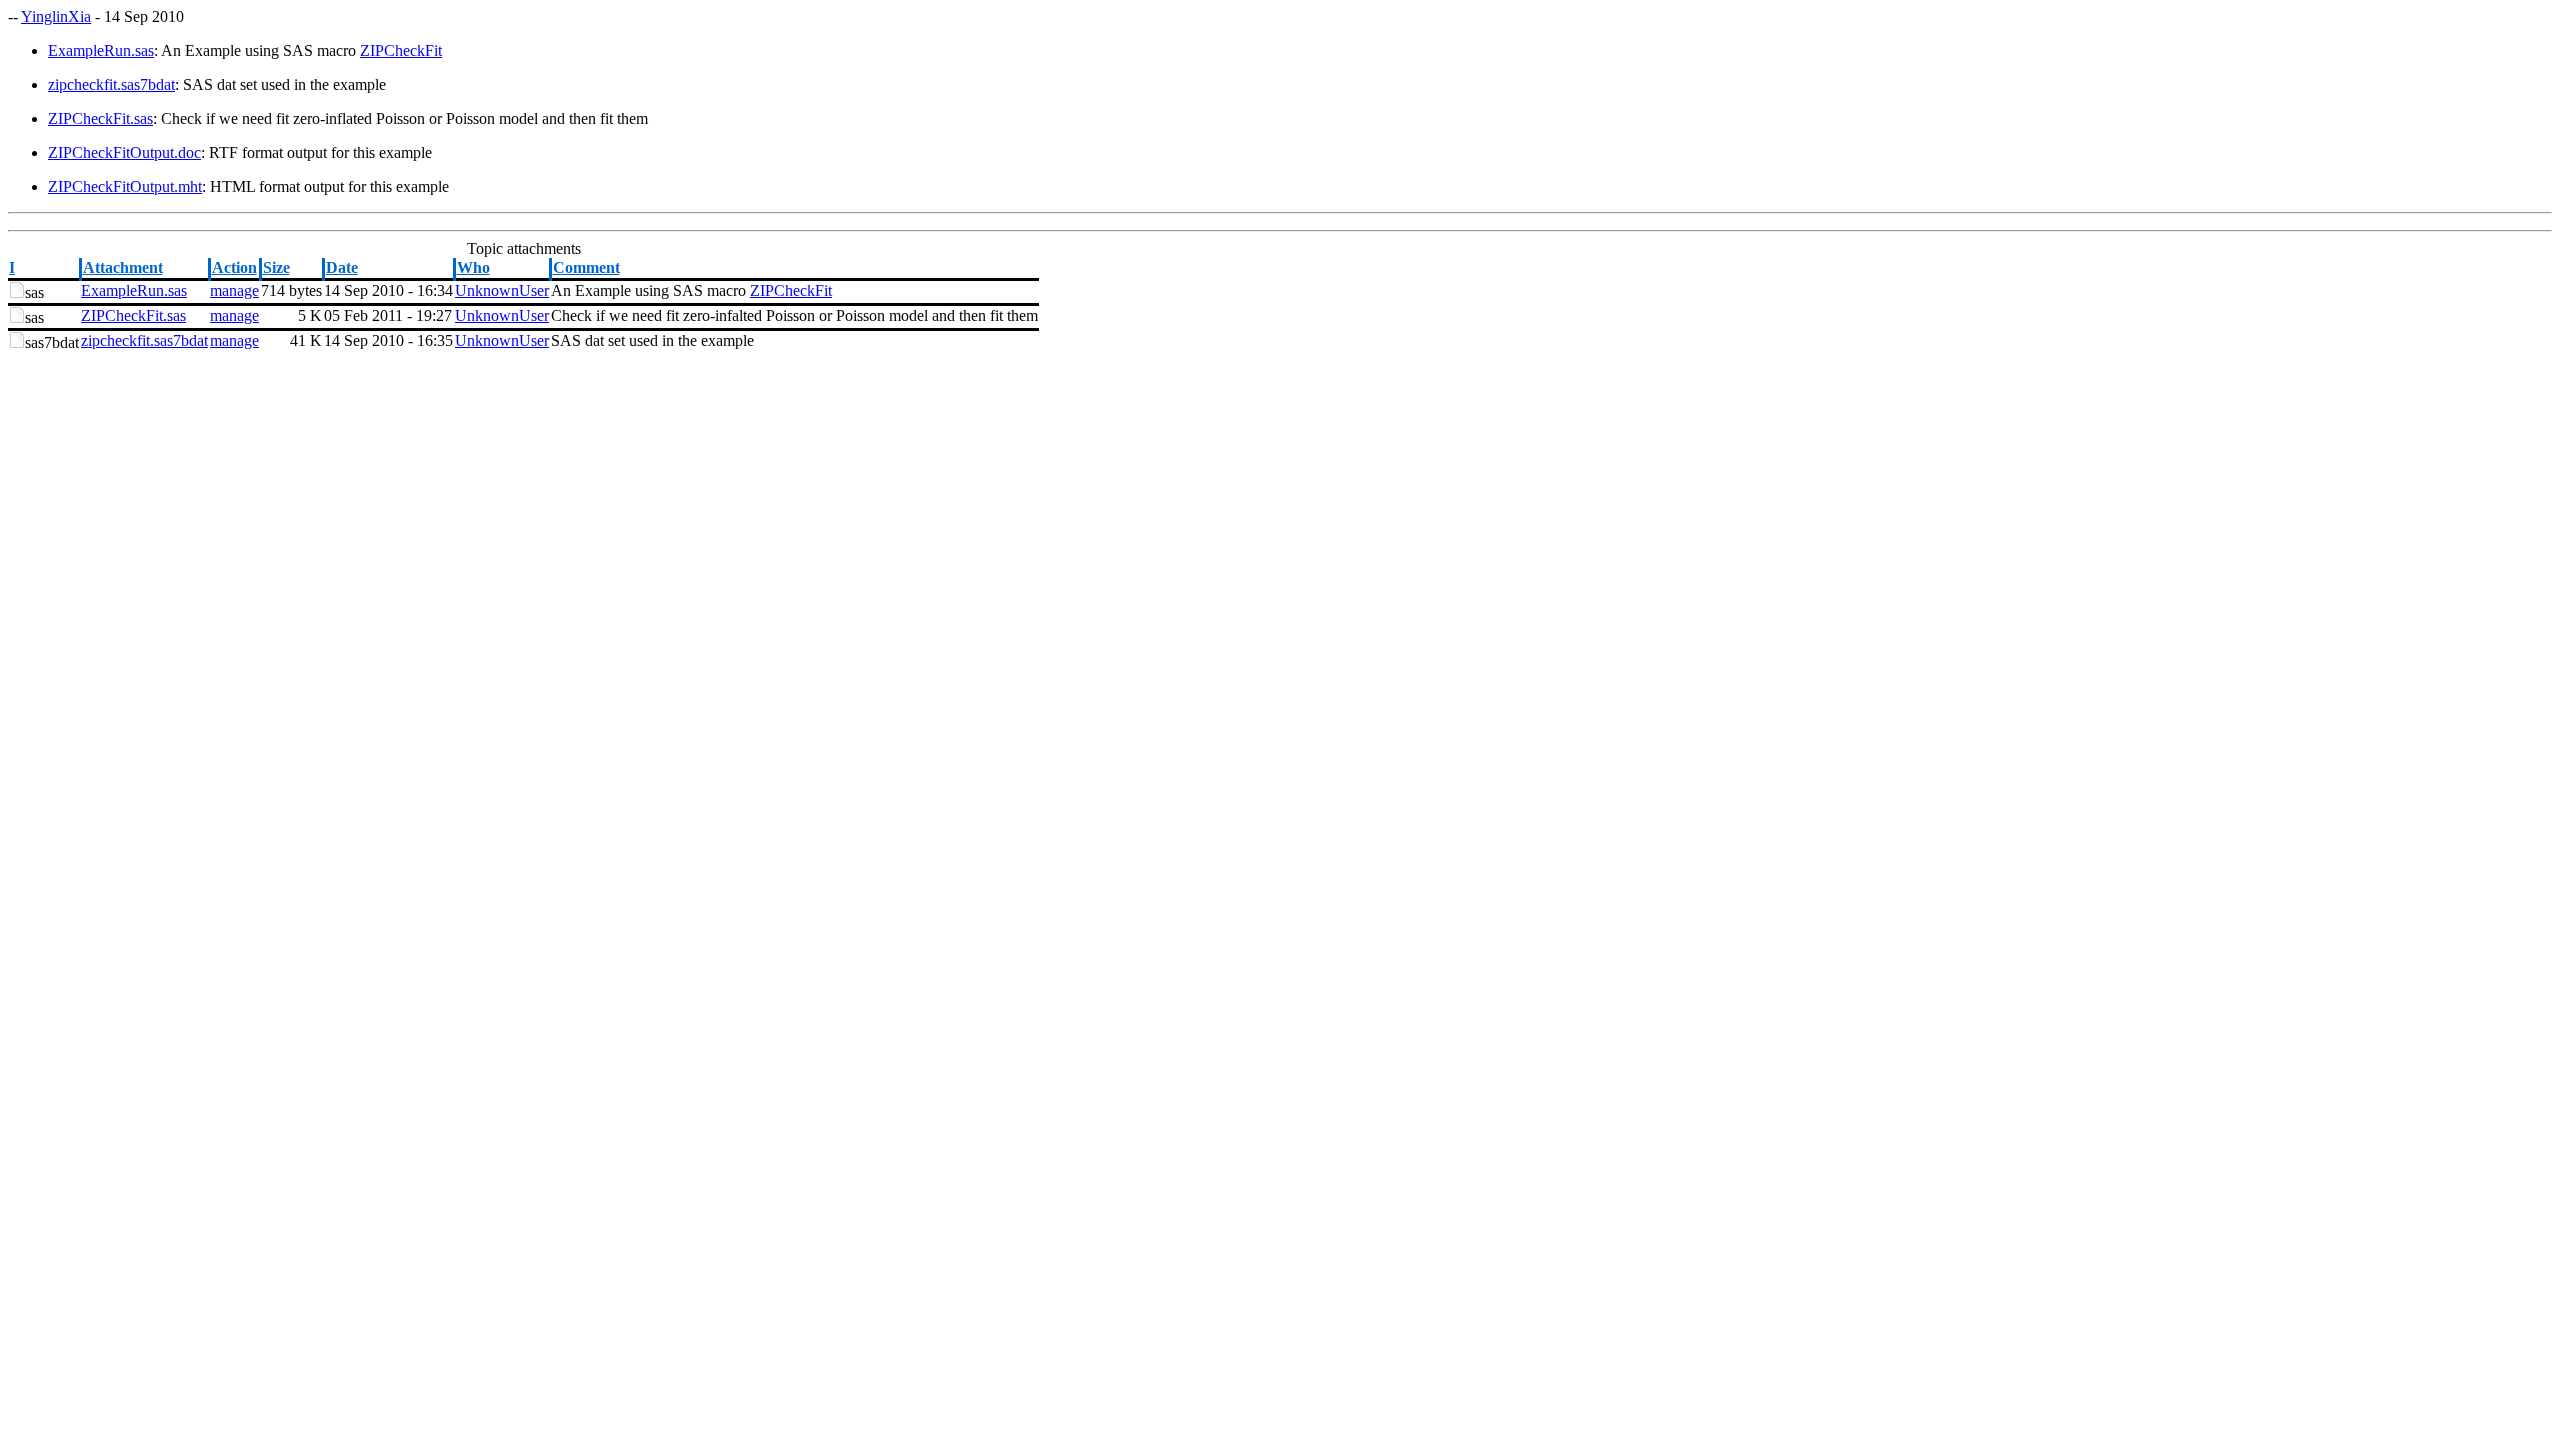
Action (234, 267)
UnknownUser (502, 290)
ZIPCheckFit (401, 50)
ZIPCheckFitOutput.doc (124, 152)
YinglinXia (56, 16)
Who (473, 267)
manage (234, 290)
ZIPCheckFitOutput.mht (125, 186)
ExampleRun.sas (101, 50)
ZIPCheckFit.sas (100, 118)
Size (276, 267)
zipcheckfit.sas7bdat (111, 84)
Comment (586, 267)
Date (342, 267)
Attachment (123, 267)
